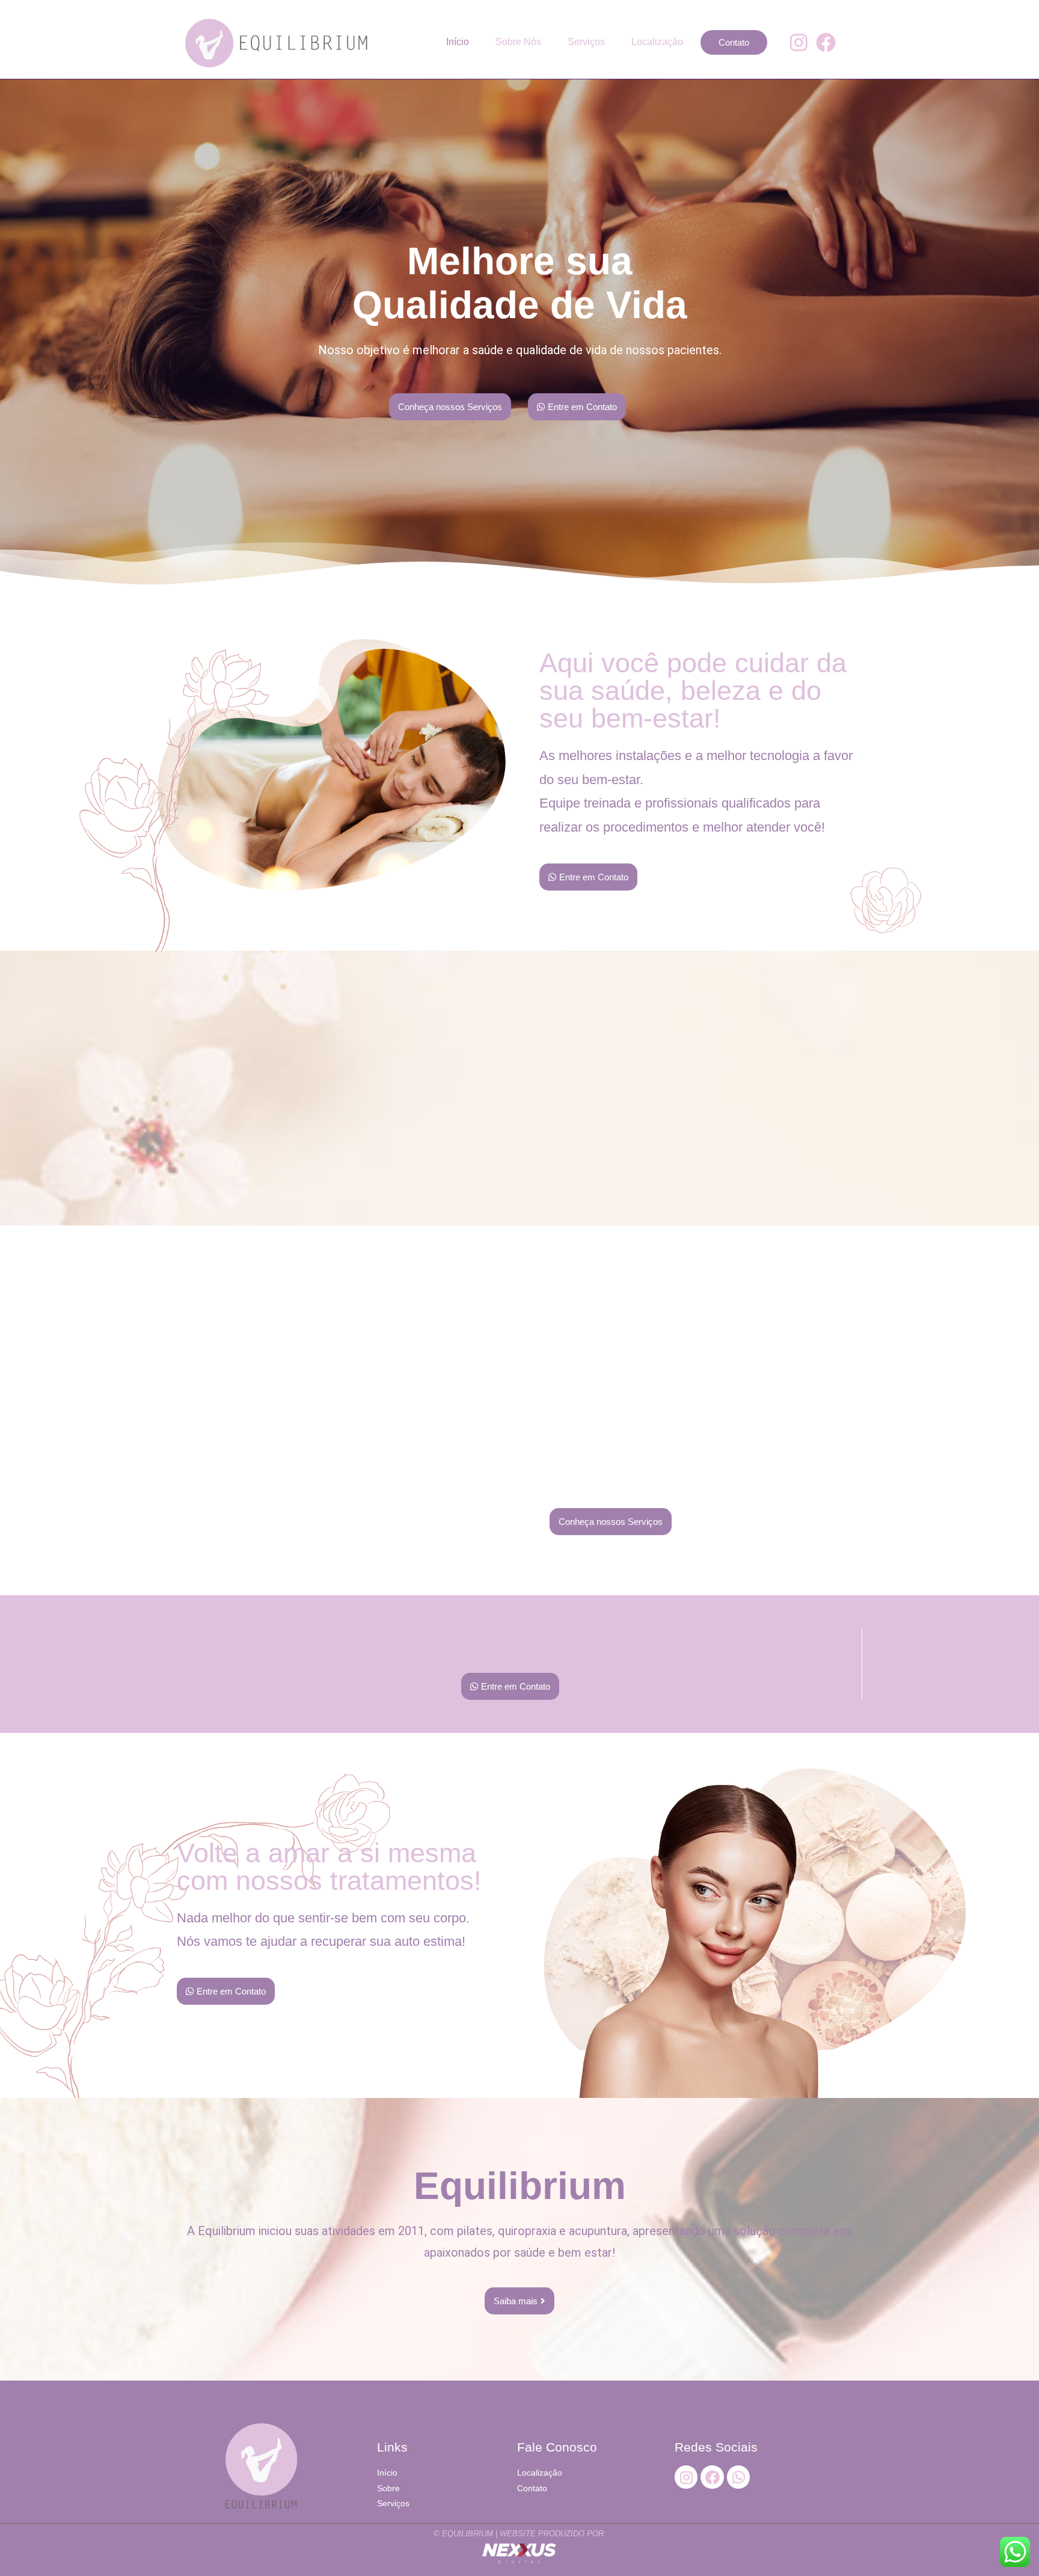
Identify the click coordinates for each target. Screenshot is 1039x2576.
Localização (657, 42)
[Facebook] (826, 43)
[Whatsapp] (738, 2477)
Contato (734, 42)
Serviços (586, 42)
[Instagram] (799, 43)
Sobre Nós (518, 42)
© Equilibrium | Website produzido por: (520, 2534)
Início (458, 42)
